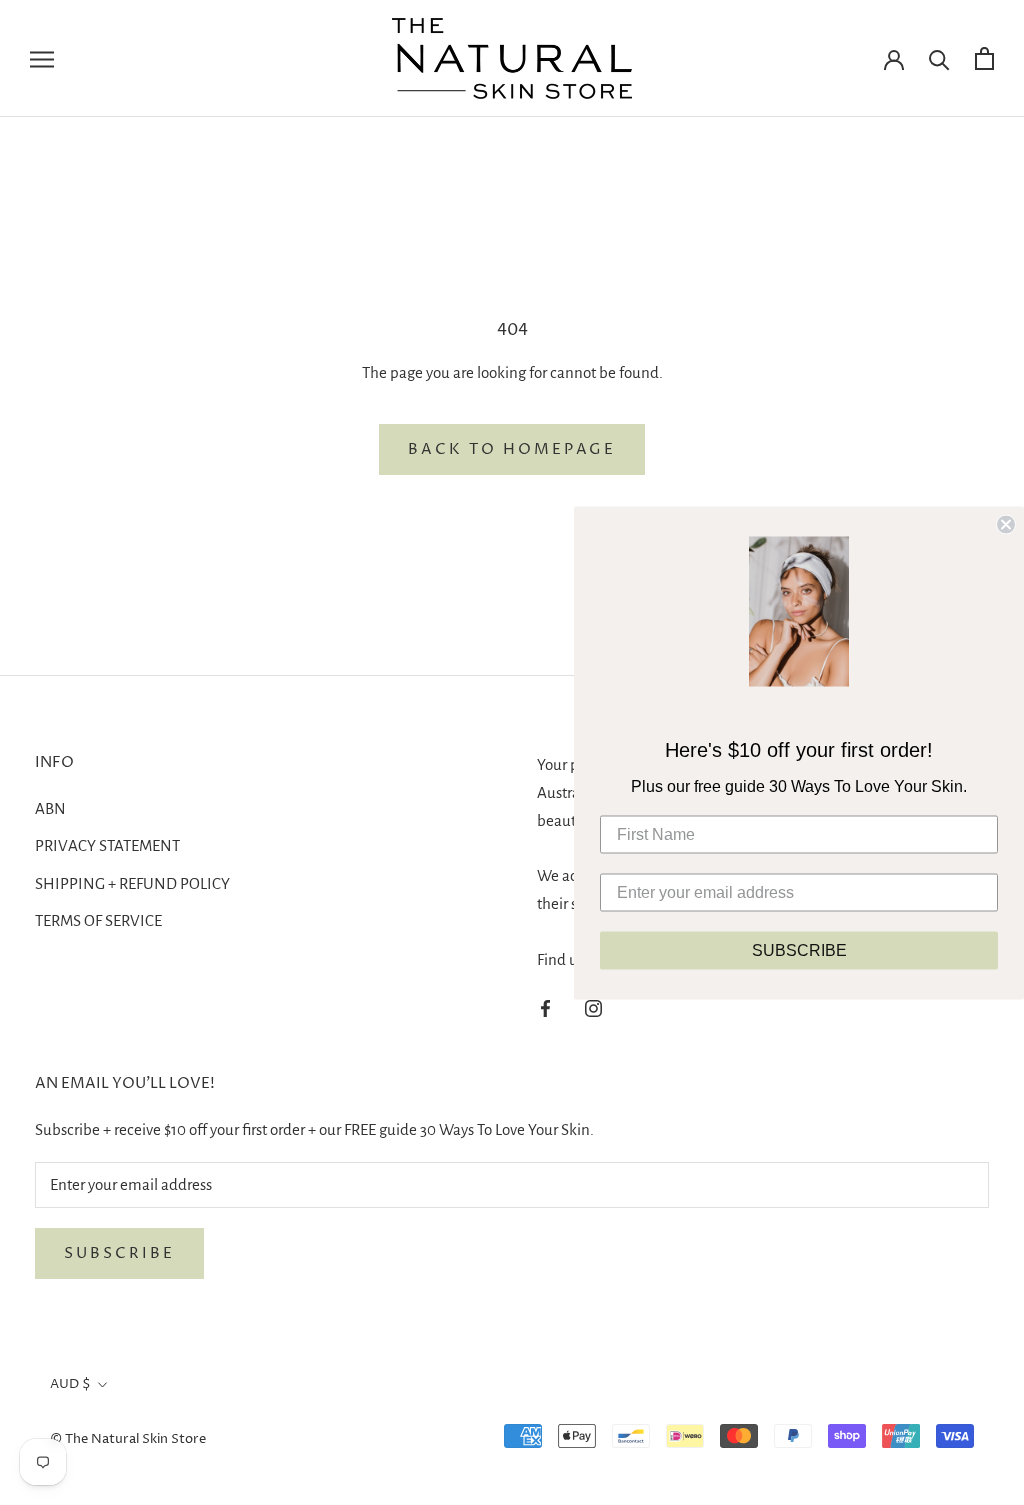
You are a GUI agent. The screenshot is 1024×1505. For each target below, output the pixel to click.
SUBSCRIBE (799, 949)
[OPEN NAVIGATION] (42, 58)
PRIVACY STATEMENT (107, 845)
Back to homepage (512, 449)
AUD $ (70, 1384)
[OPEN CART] (984, 58)
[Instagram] (593, 1008)
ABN (50, 808)
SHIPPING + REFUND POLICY (132, 883)
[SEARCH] (939, 58)
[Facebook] (545, 1008)
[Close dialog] (1006, 524)
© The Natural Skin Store (128, 1439)
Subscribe (119, 1253)
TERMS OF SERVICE (98, 920)
